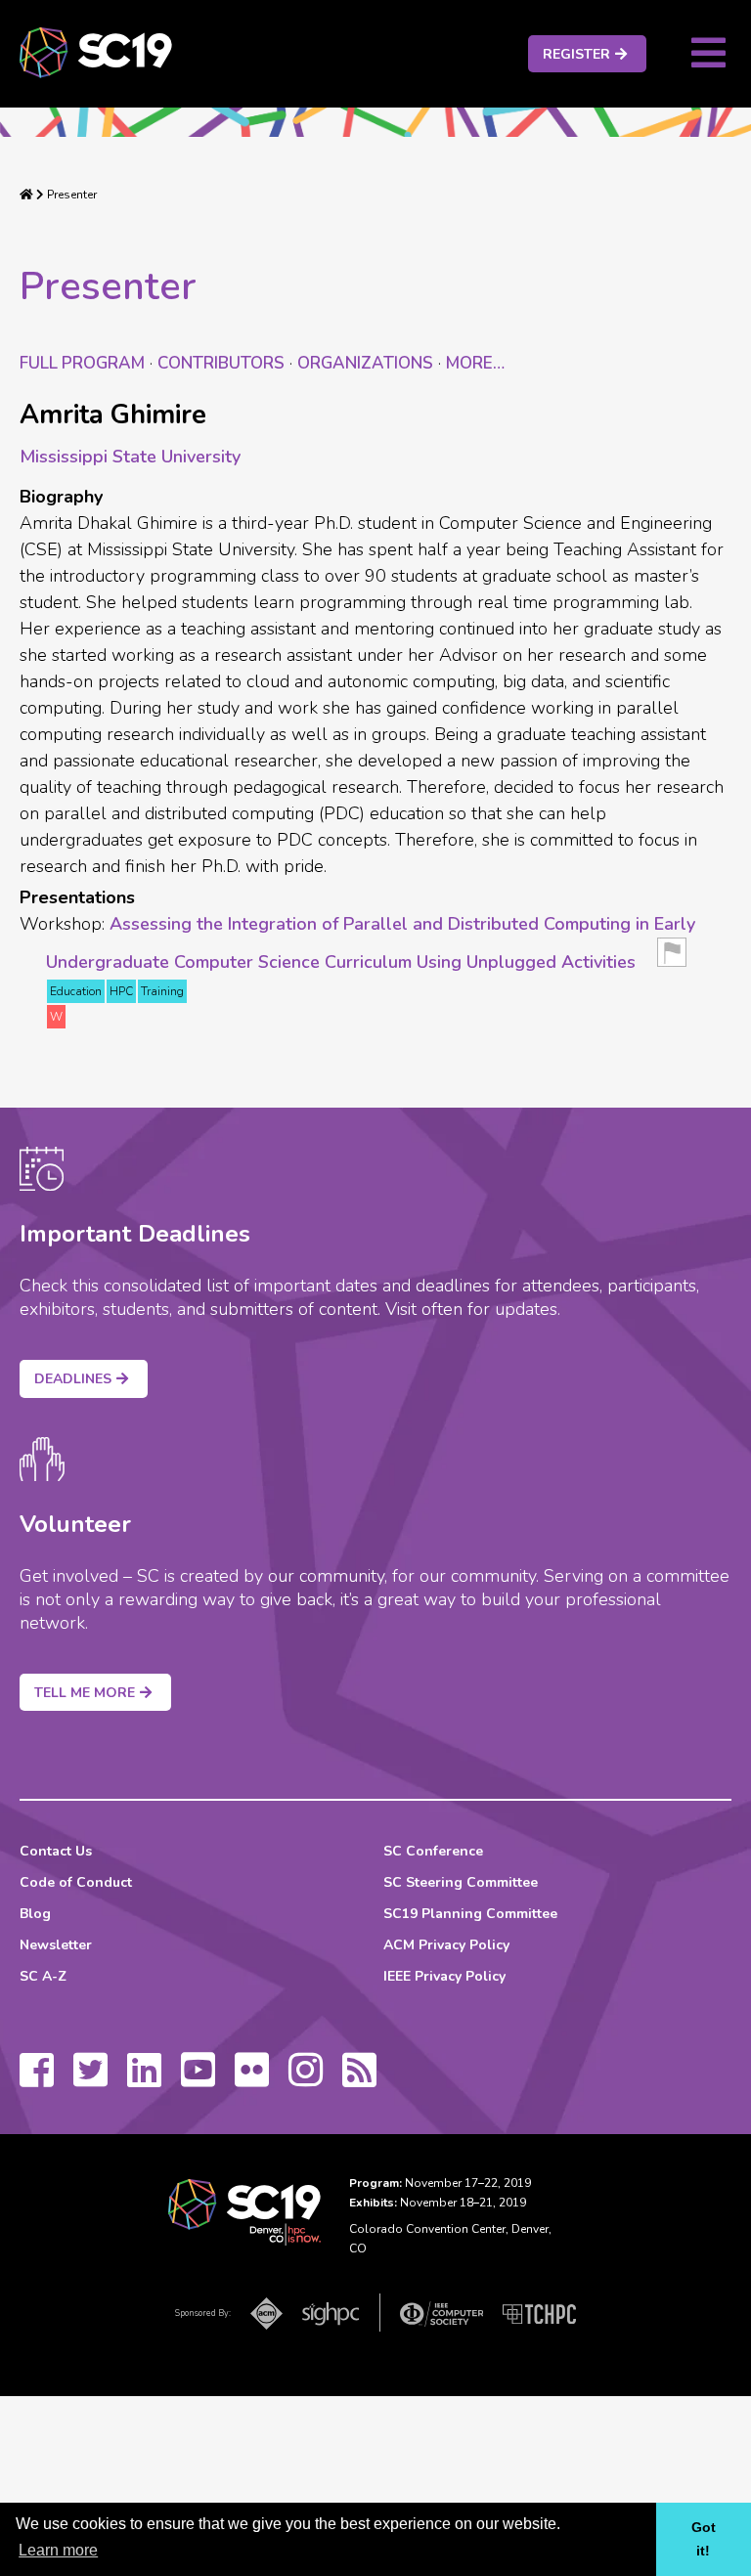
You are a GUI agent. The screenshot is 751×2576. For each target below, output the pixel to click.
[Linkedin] (144, 2079)
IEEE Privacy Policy (444, 1976)
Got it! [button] (704, 2539)
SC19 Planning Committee (470, 1914)
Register (576, 54)
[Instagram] (306, 2079)
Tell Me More (85, 1693)
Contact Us (56, 1851)
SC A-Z (43, 1976)
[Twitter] (90, 2079)
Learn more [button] (58, 2550)
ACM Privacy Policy (446, 1945)
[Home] (26, 195)
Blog (35, 1914)
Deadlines (73, 1379)
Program (82, 363)
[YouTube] (198, 2079)
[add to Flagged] (672, 958)
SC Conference (433, 1851)
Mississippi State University (130, 457)
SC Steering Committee (461, 1882)
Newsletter (56, 1945)
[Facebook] (37, 2079)
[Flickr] (252, 2079)
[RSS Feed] (359, 2079)
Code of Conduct (76, 1882)
